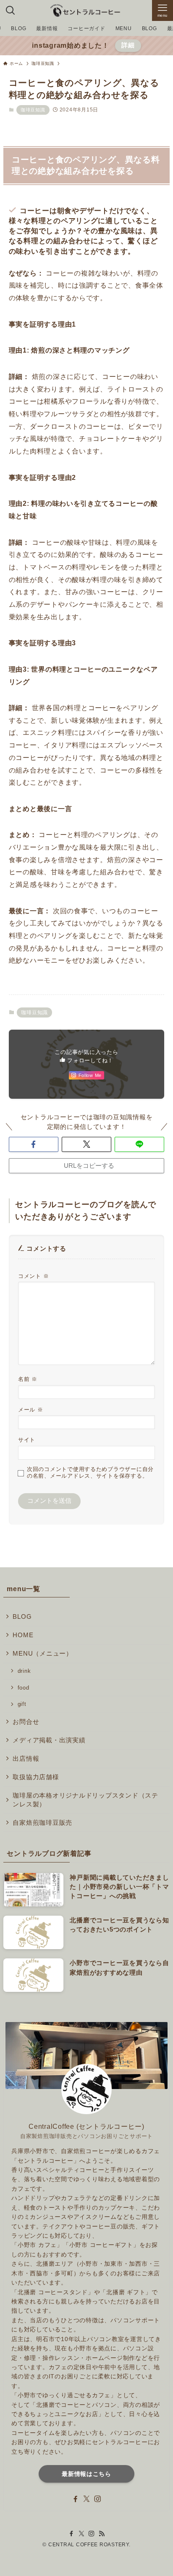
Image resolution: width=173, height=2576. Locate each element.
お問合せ (26, 1722)
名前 (28, 1379)
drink (24, 1671)
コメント (33, 1276)
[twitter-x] (86, 2499)
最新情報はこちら (86, 2474)
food (24, 1688)
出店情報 (26, 1759)
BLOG (22, 1617)
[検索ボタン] (10, 10)
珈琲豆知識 (33, 110)
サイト (27, 1440)
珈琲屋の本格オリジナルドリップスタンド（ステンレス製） (85, 1800)
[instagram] (97, 2499)
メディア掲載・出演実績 (49, 1740)
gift (22, 1704)
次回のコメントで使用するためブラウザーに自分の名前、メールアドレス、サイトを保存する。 (90, 1472)
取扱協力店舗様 (36, 1777)
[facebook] (76, 2499)
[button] (34, 1145)
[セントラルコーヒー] (86, 10)
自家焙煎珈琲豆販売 (42, 1823)
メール (31, 1410)
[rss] (102, 2534)
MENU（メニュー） (42, 1654)
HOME (23, 1635)
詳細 (128, 45)
